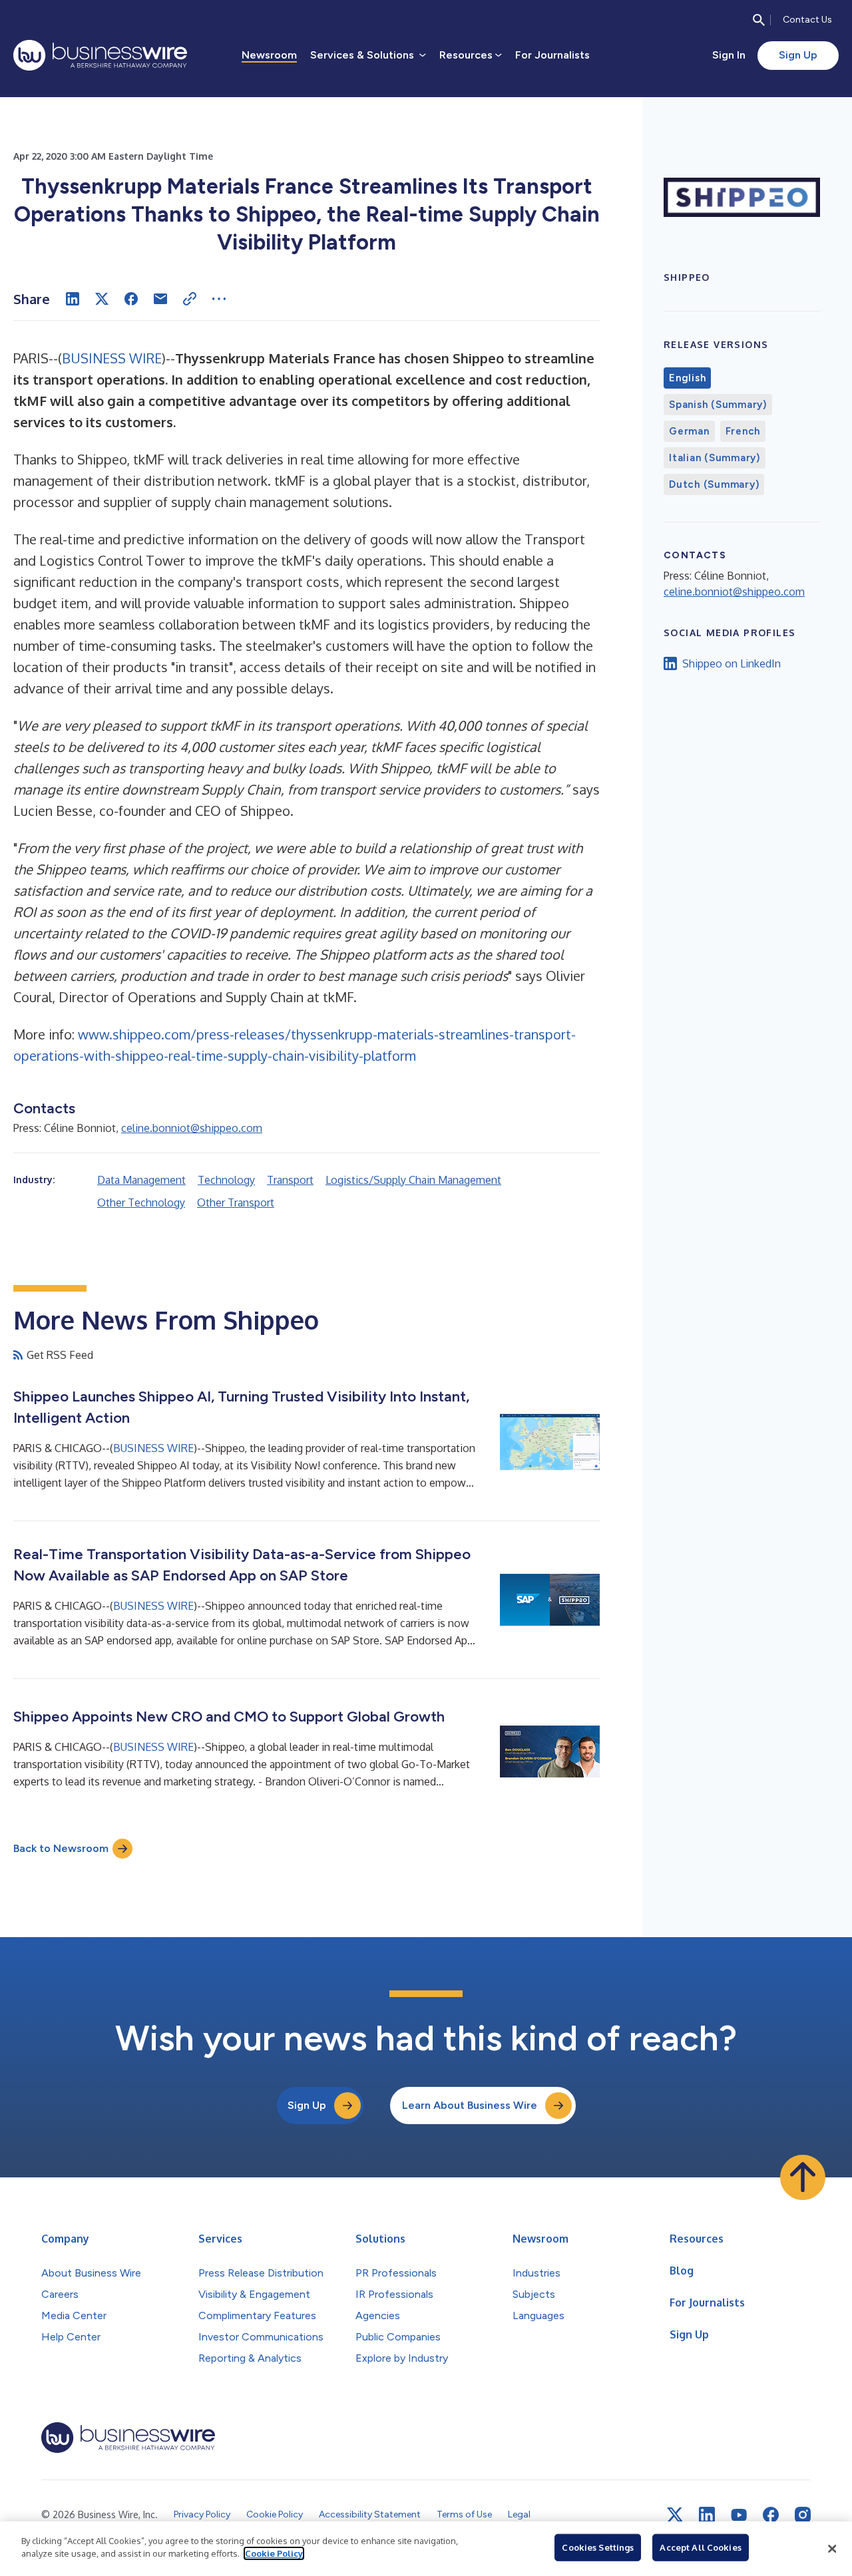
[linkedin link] (707, 2515)
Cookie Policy (274, 2553)
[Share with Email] (160, 299)
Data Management (141, 1180)
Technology (226, 1180)
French (743, 431)
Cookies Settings (598, 2547)
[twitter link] (675, 2515)
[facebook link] (771, 2515)
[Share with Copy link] (190, 299)
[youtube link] (739, 2515)
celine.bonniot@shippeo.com (192, 1128)
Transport (290, 1180)
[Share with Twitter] (102, 299)
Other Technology (141, 1202)
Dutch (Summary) (714, 484)
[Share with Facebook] (131, 299)
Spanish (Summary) (718, 405)
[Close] (832, 2549)
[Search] (759, 20)
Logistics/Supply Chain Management (413, 1180)
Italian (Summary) (715, 458)
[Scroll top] (803, 2177)
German (689, 431)
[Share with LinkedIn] (73, 299)
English (687, 378)
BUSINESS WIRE (112, 358)
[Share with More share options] (219, 299)
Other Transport (236, 1202)
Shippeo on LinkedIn (732, 663)
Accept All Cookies (700, 2547)
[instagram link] (803, 2515)
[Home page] (100, 55)
